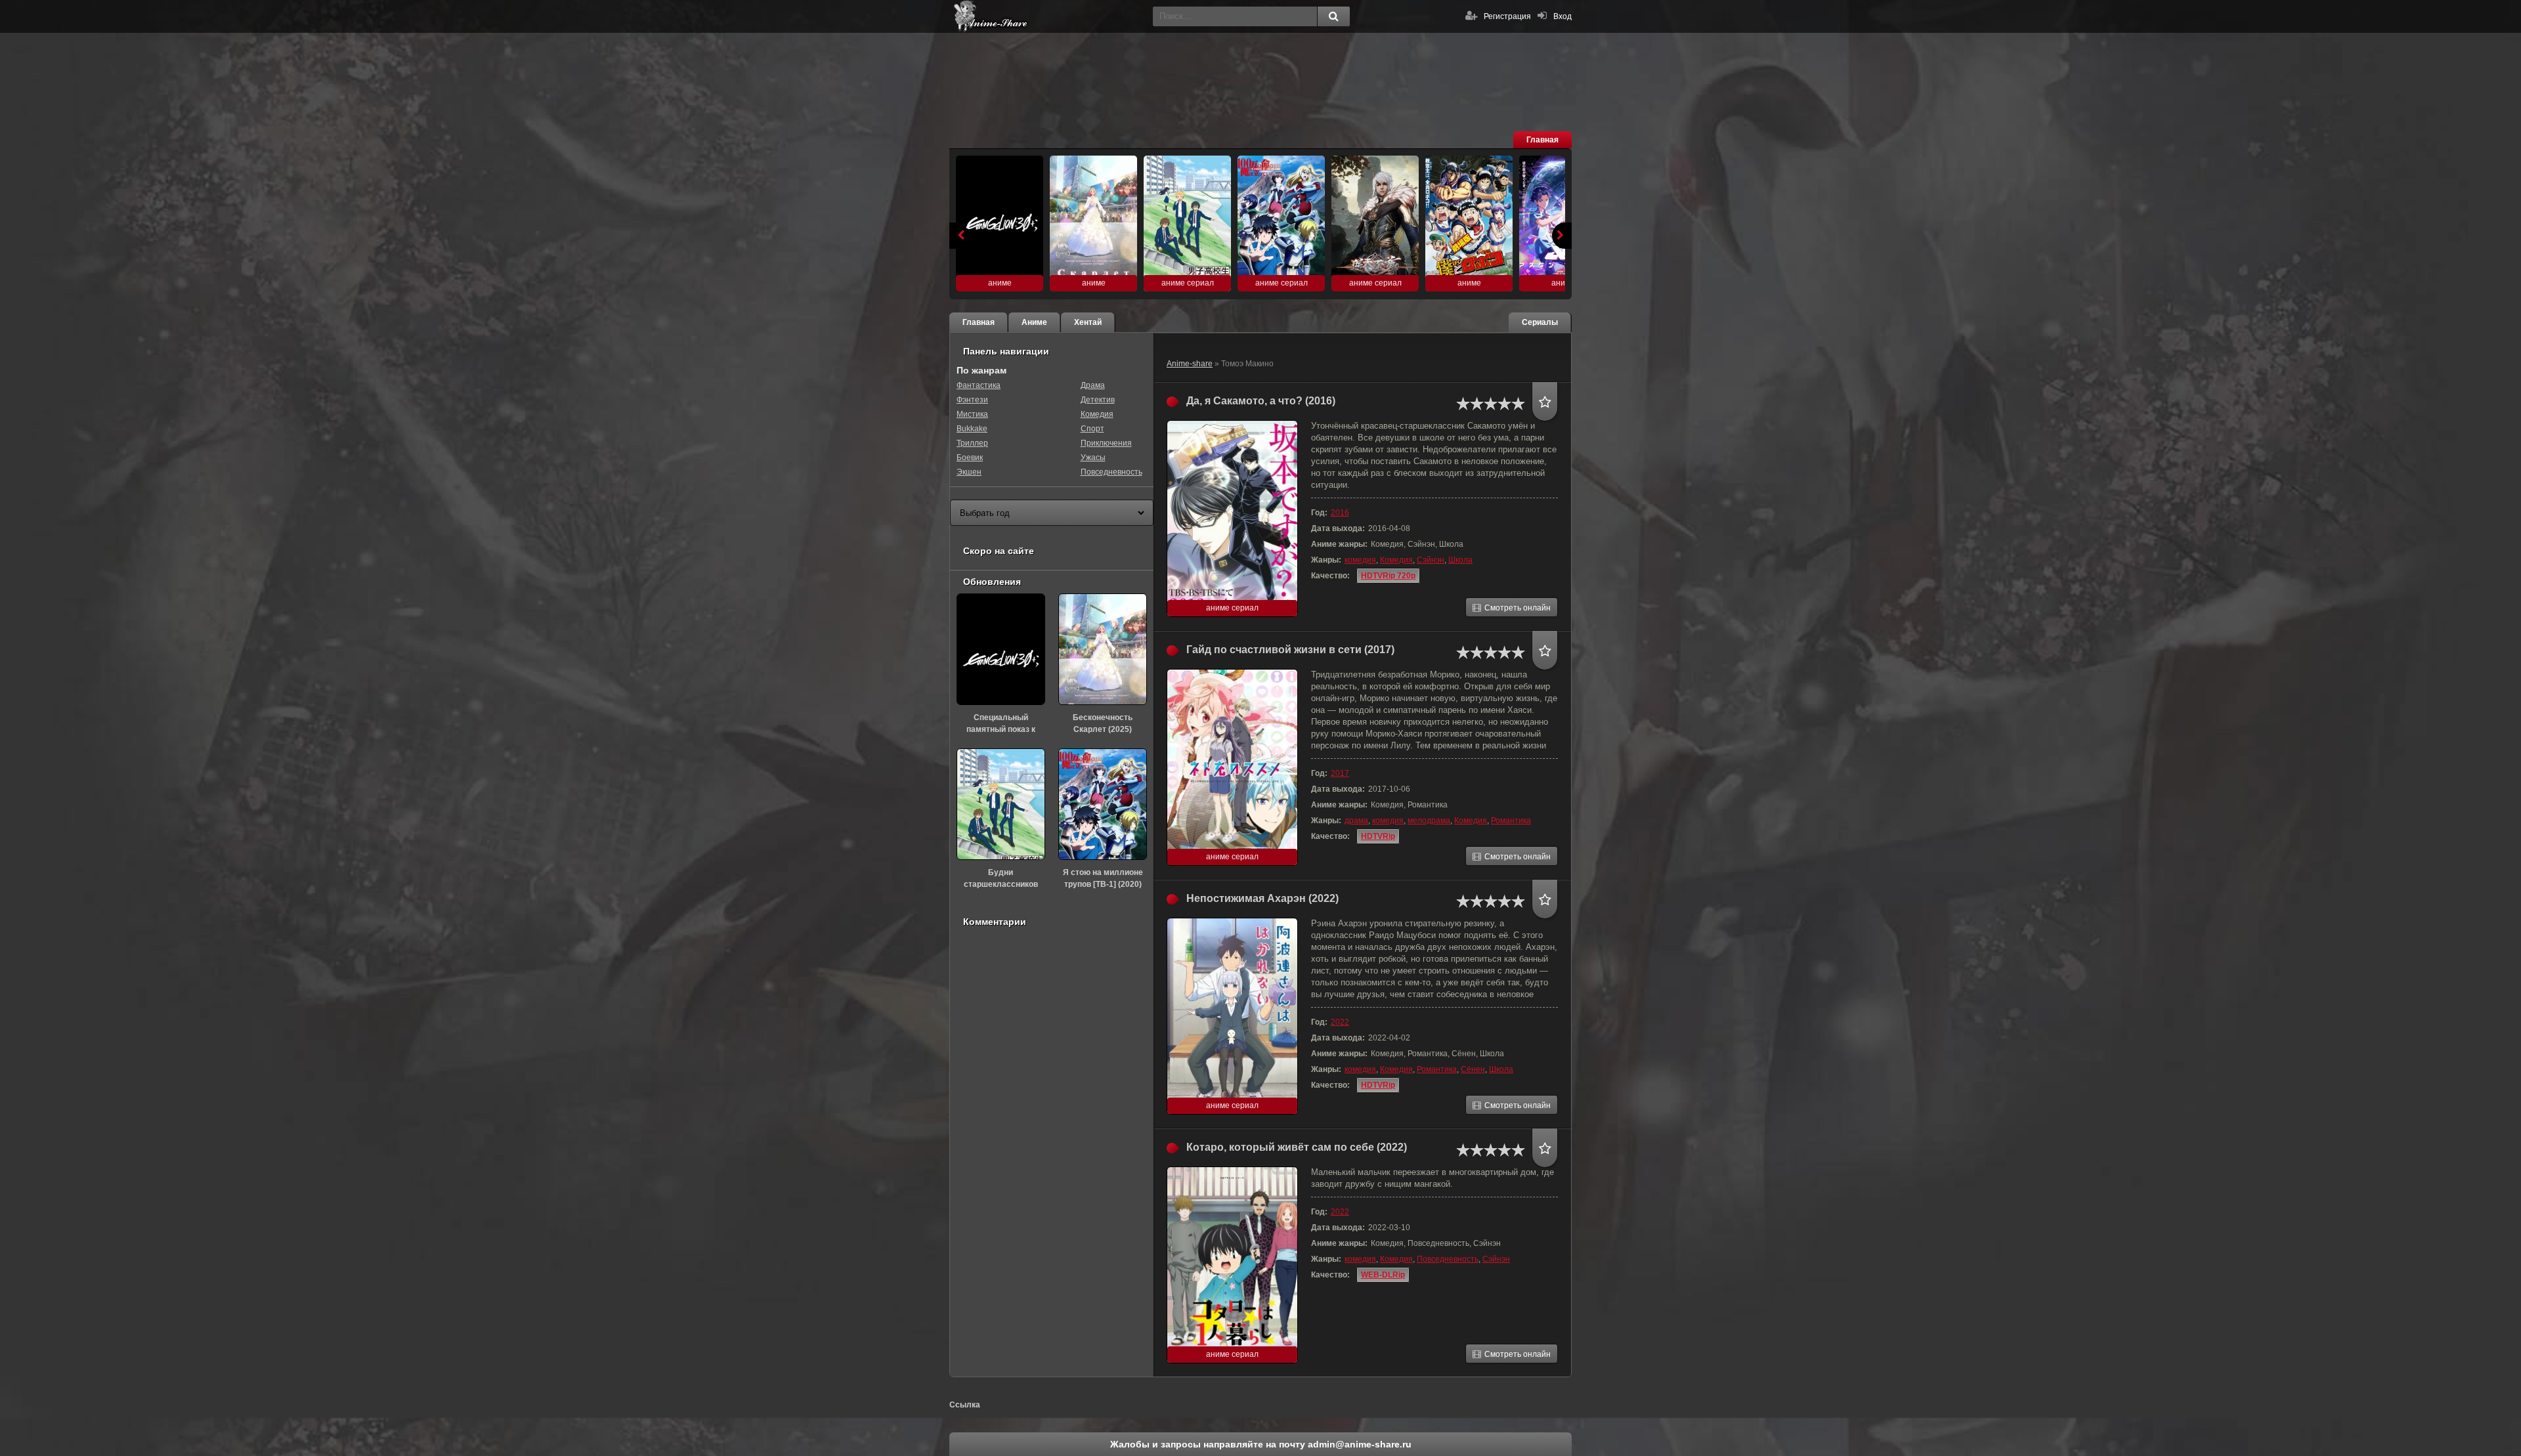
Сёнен (1473, 1069)
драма (1356, 821)
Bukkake (972, 429)
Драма (1093, 385)
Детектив (1098, 400)
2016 (1340, 513)
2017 (1340, 773)
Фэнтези (972, 400)
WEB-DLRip (1383, 1275)
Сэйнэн (1431, 560)
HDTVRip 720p (1388, 576)
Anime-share (1190, 364)
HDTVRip (1378, 836)
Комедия (1396, 560)
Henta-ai (1048, 16)
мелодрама (1429, 821)
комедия (1360, 560)
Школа (1460, 560)
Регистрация (1507, 16)
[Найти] (1333, 16)
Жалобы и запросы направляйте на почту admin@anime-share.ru (1261, 1444)
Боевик (970, 458)
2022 (1340, 1022)
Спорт (1092, 429)
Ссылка (965, 1405)
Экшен (969, 472)
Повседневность (1448, 1259)
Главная (1542, 140)
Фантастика (979, 385)
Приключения (1106, 443)
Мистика (972, 414)
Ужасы (1093, 458)
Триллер (972, 443)
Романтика (1511, 821)
